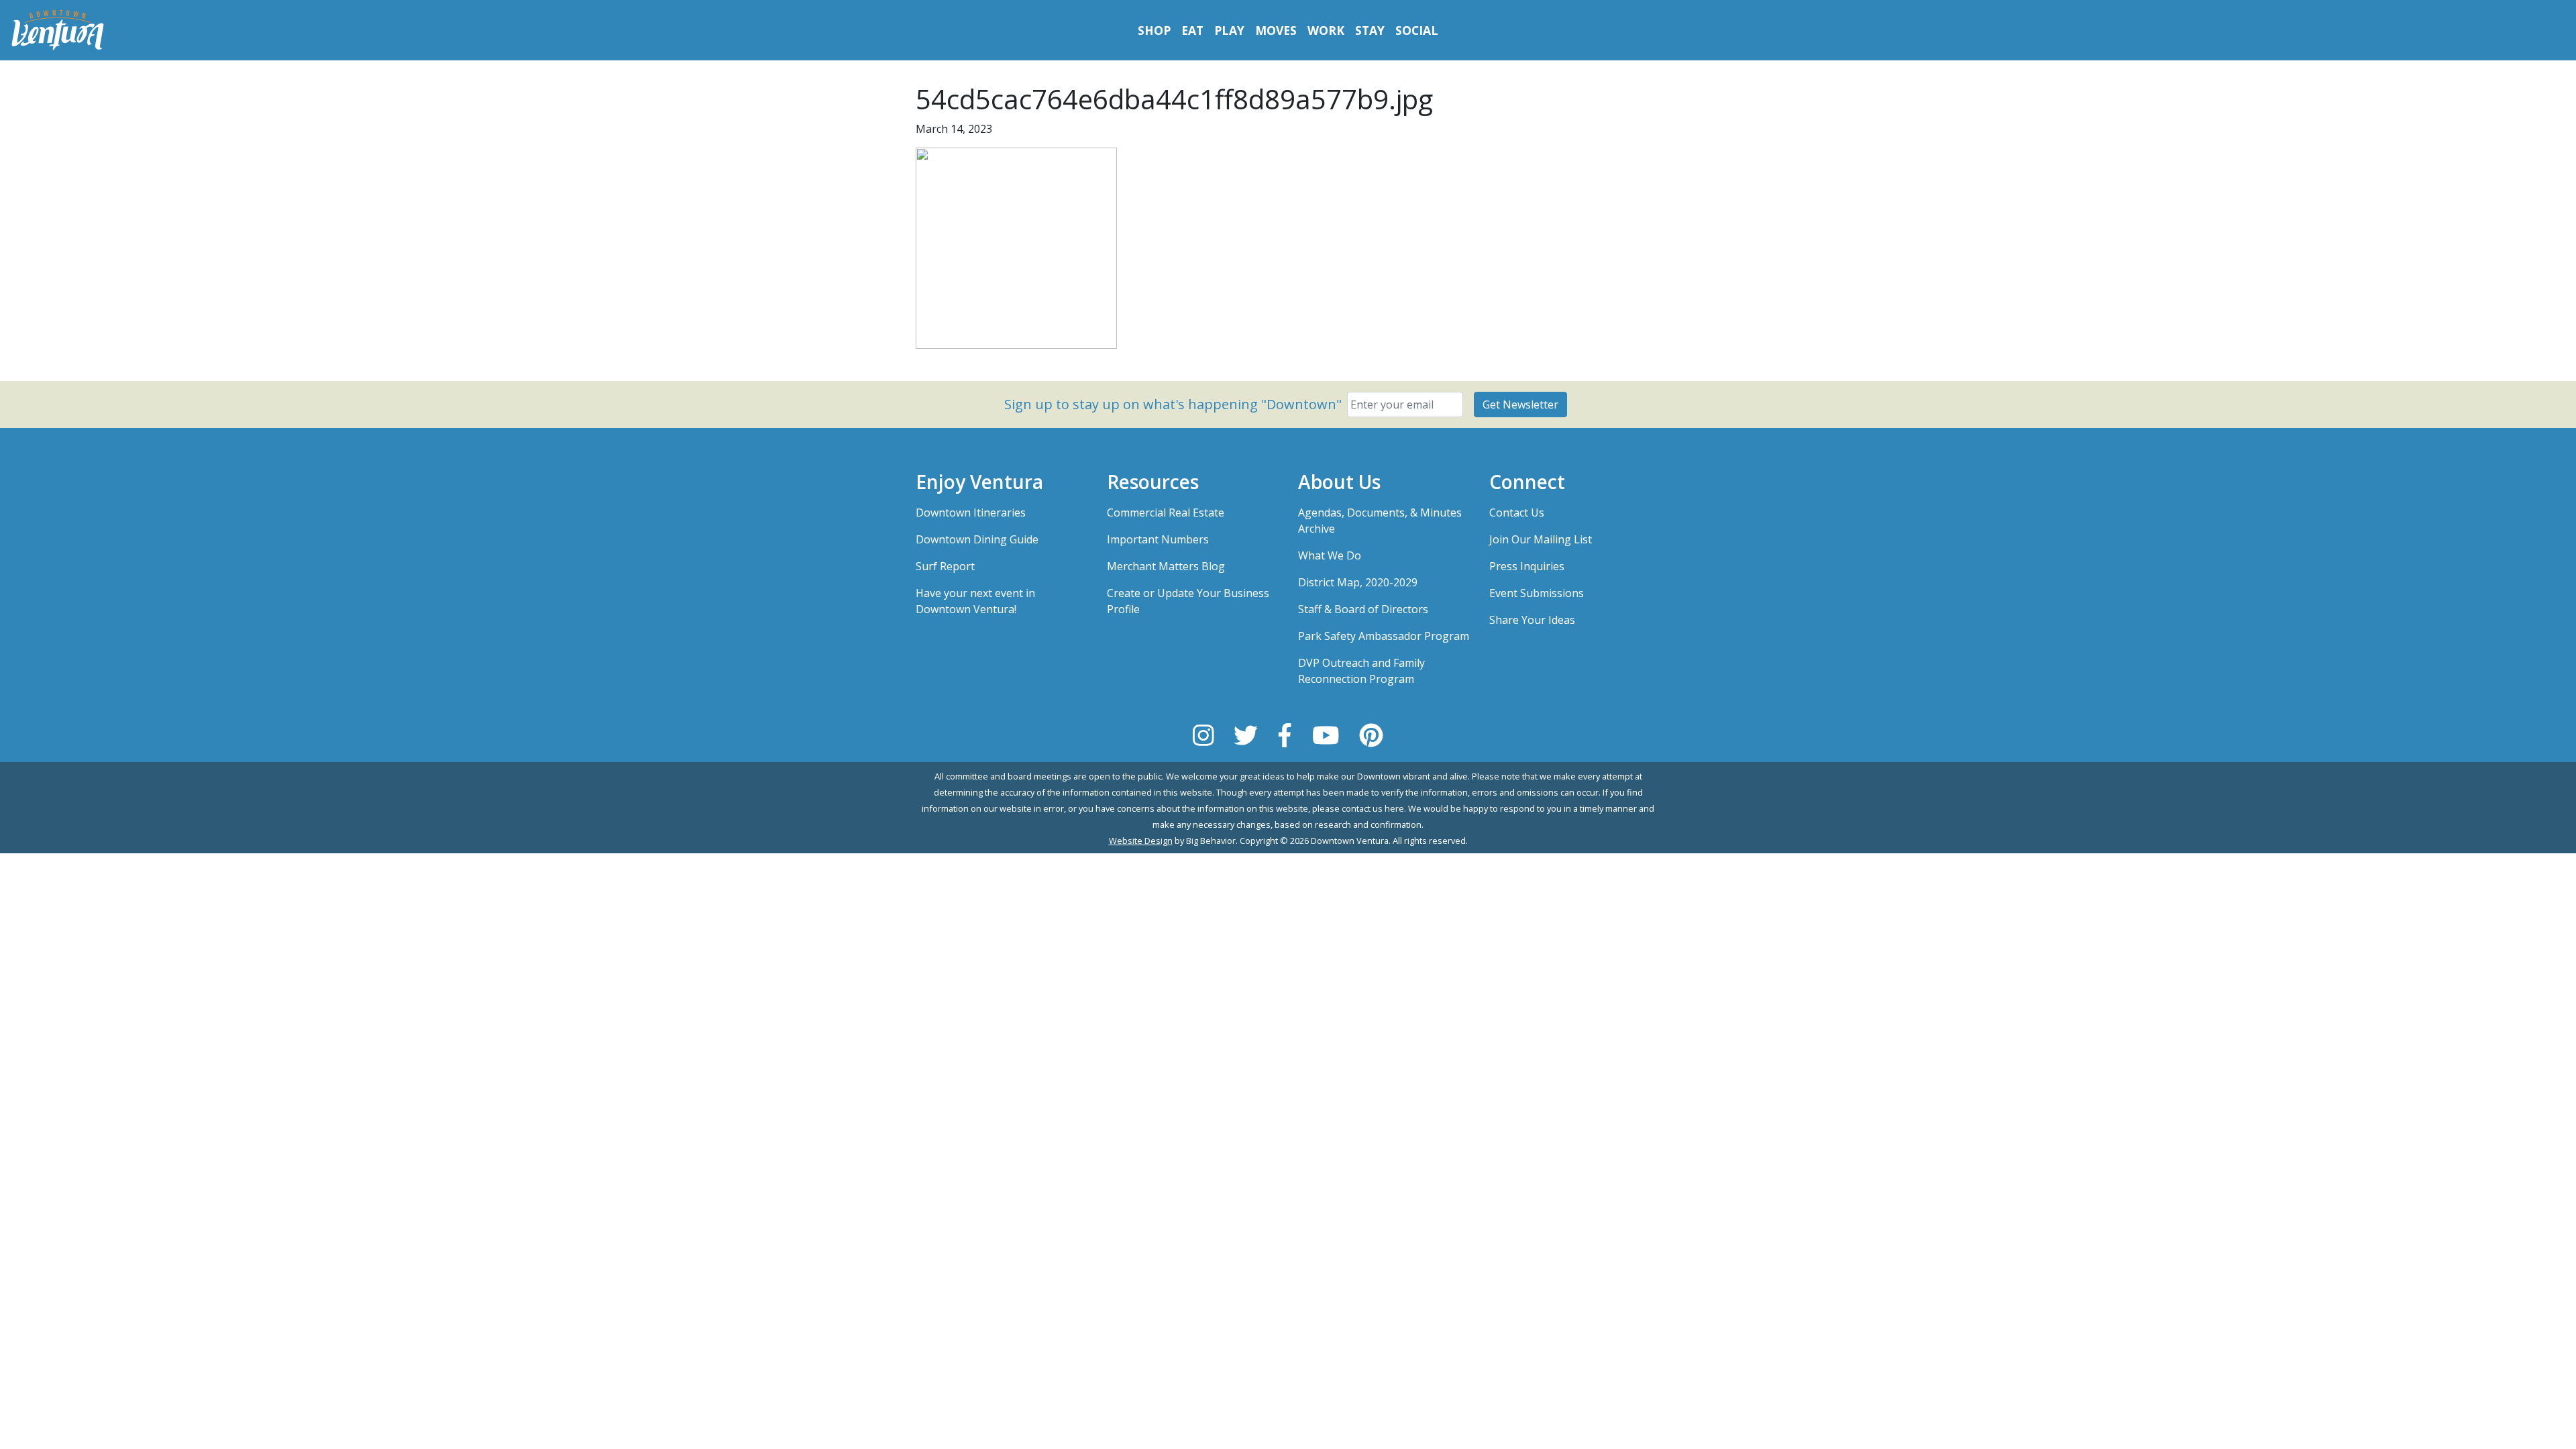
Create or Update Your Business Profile (1188, 601)
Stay (1370, 30)
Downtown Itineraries (971, 513)
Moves (1276, 30)
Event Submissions (1537, 593)
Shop (1154, 30)
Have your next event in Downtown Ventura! (975, 601)
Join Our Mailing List (1541, 539)
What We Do (1330, 555)
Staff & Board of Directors (1363, 609)
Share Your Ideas (1532, 620)
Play (1229, 30)
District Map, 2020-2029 (1358, 582)
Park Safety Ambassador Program (1384, 636)
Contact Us (1517, 513)
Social (1417, 30)
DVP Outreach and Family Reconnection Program (1361, 671)
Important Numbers (1158, 539)
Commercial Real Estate (1166, 513)
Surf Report (945, 566)
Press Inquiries (1527, 566)
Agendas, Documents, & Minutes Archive (1380, 521)
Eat (1192, 30)
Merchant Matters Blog (1166, 566)
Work (1326, 30)
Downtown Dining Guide (977, 539)
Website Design (1141, 841)
